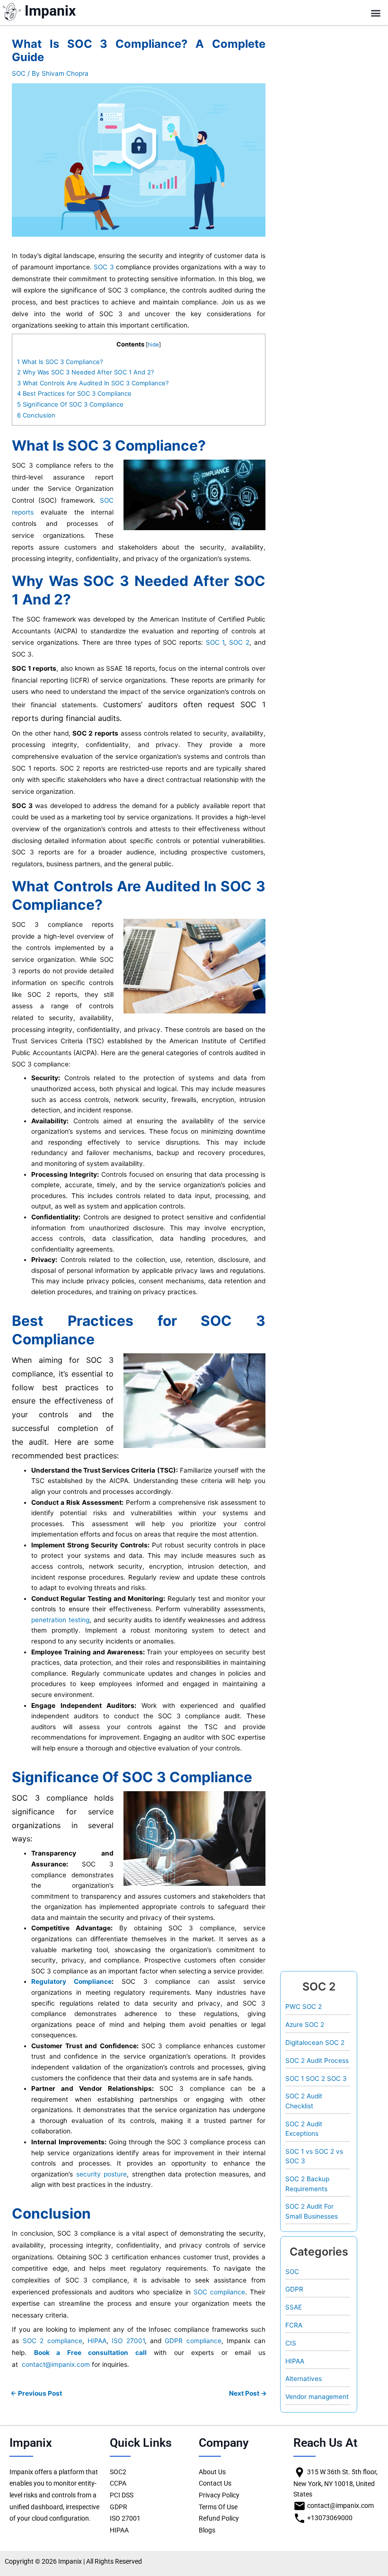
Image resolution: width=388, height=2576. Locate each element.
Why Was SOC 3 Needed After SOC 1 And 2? (86, 372)
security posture (101, 2174)
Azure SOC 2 (305, 2025)
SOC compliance (219, 2292)
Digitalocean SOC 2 (315, 2043)
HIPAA (97, 2341)
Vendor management (317, 2397)
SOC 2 (239, 642)
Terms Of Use (218, 2507)
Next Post (248, 2394)
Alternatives (304, 2379)
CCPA (118, 2483)
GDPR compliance (193, 2341)
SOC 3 (104, 267)
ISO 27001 (128, 2341)
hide (153, 345)
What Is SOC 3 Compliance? (60, 362)
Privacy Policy (219, 2495)
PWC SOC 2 (304, 2007)
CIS (291, 2343)
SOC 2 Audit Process (317, 2061)
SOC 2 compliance (53, 2341)
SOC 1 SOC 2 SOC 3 (316, 2079)
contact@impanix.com (56, 2364)
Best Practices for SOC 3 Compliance (74, 393)
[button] (375, 13)
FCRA (294, 2325)
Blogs (207, 2530)
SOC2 (118, 2472)
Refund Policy (219, 2518)
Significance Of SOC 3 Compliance (70, 404)
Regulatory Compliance (71, 1981)
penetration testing (60, 1620)
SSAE (294, 2307)
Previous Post (36, 2394)
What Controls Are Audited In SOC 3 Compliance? (93, 383)
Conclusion (36, 415)
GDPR (294, 2289)
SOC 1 (215, 642)
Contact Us (215, 2483)
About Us (212, 2472)
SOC (19, 73)
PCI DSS (122, 2495)
